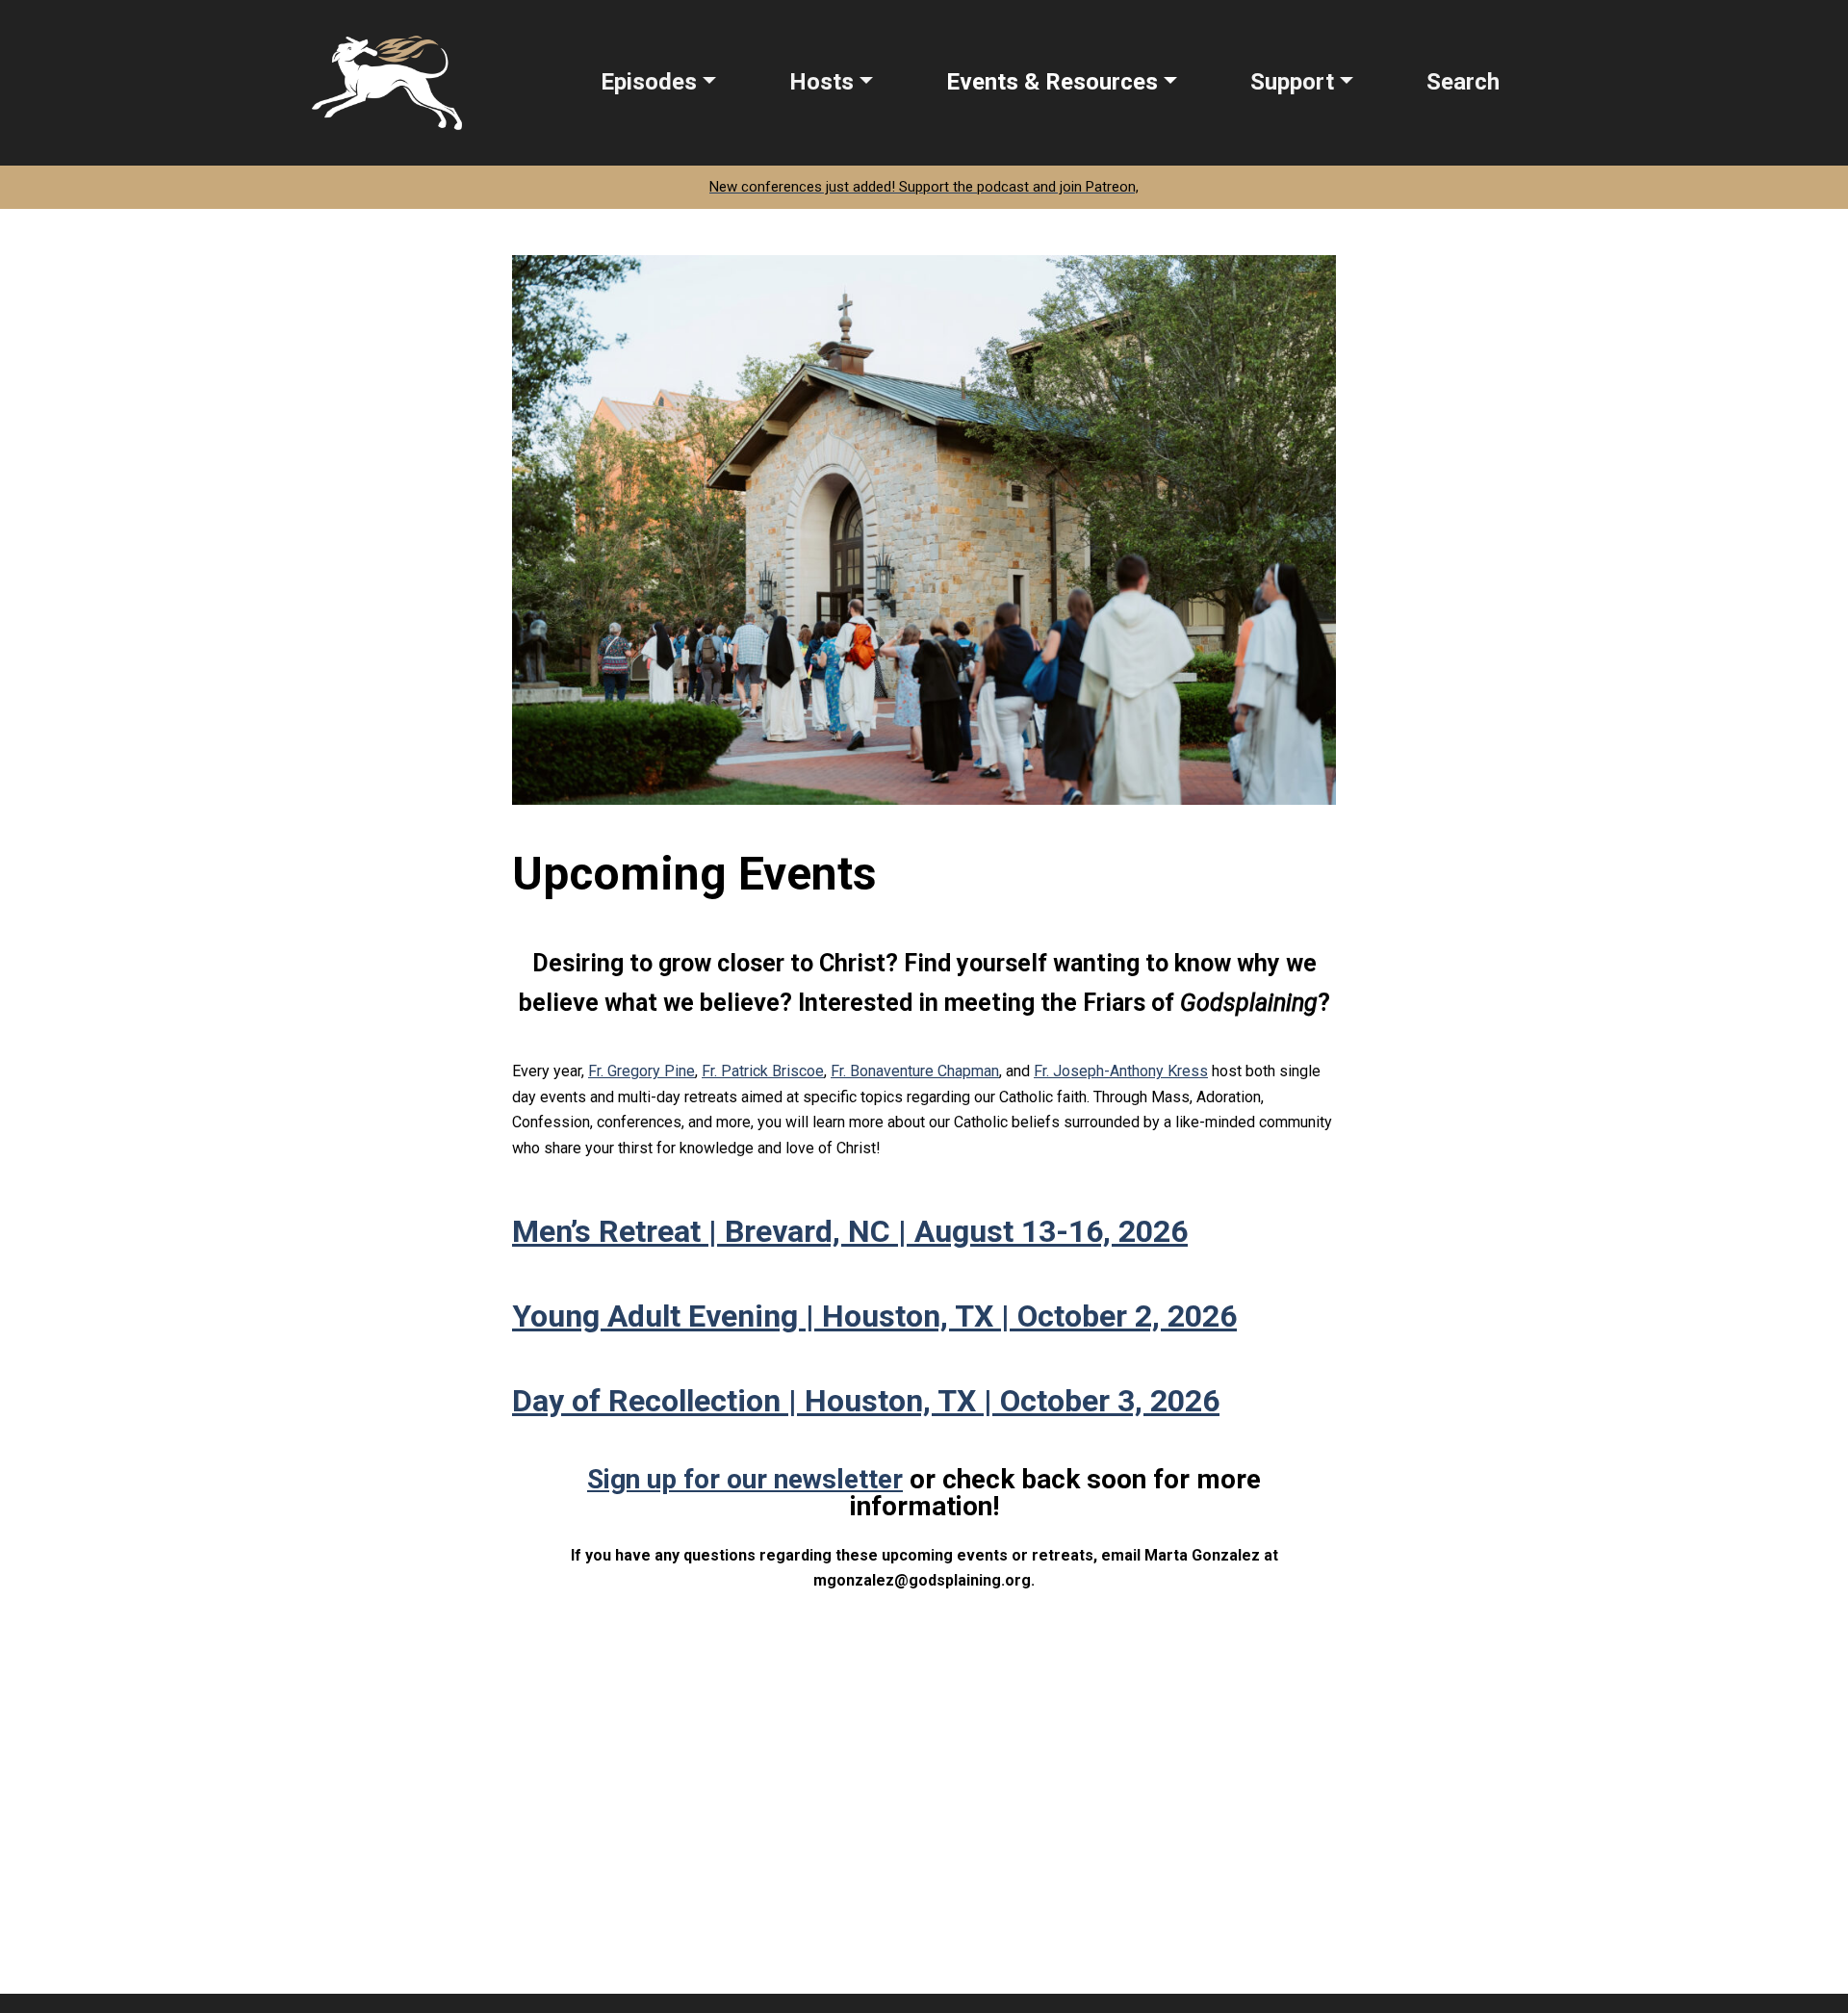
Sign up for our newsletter (745, 1479)
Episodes (649, 82)
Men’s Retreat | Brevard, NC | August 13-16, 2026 (850, 1231)
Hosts (821, 82)
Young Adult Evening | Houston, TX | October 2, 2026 (874, 1316)
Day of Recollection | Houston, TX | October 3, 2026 (866, 1401)
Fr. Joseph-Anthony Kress (1121, 1071)
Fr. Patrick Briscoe (763, 1071)
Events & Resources (1052, 82)
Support (1292, 82)
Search (1463, 82)
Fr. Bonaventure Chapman (915, 1071)
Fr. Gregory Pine (642, 1071)
